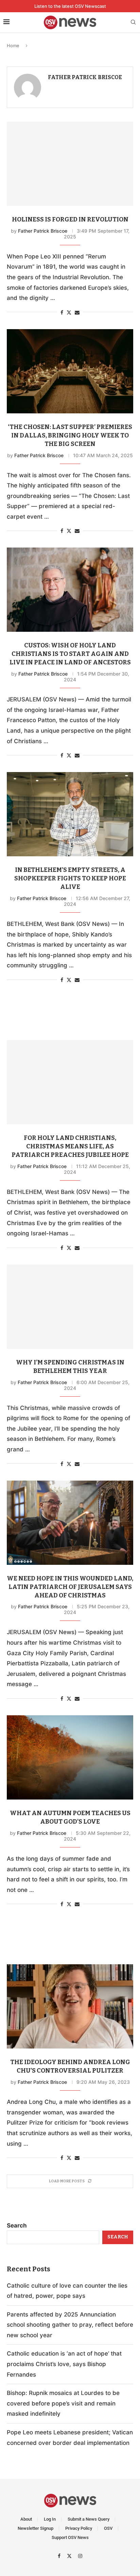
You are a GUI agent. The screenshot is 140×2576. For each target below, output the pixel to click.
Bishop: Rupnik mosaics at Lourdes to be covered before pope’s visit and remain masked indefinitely (63, 2403)
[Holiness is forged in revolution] (70, 164)
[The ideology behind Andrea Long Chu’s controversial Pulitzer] (70, 2006)
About (26, 2519)
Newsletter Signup (36, 2528)
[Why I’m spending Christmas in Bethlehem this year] (70, 1307)
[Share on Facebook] (62, 312)
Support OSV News (70, 2537)
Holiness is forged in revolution (70, 219)
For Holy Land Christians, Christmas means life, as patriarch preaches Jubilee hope (70, 1146)
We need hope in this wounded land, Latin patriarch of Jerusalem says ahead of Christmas (70, 1587)
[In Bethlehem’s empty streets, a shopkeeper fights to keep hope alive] (70, 814)
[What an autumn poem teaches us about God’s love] (70, 1757)
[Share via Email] (77, 312)
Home (13, 46)
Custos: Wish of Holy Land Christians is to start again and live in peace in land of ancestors (70, 654)
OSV (108, 2528)
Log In (50, 2519)
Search (17, 2225)
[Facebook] (60, 2556)
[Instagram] (80, 2556)
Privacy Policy (79, 2528)
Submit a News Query (89, 2519)
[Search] (133, 23)
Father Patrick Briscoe (85, 77)
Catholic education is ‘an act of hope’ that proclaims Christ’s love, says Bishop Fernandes (64, 2364)
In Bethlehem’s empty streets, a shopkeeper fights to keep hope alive (70, 878)
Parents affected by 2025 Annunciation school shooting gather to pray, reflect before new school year (70, 2325)
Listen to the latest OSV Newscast (70, 6)
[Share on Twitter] (69, 312)
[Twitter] (70, 2556)
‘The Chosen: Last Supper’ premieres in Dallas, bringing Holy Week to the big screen (70, 435)
